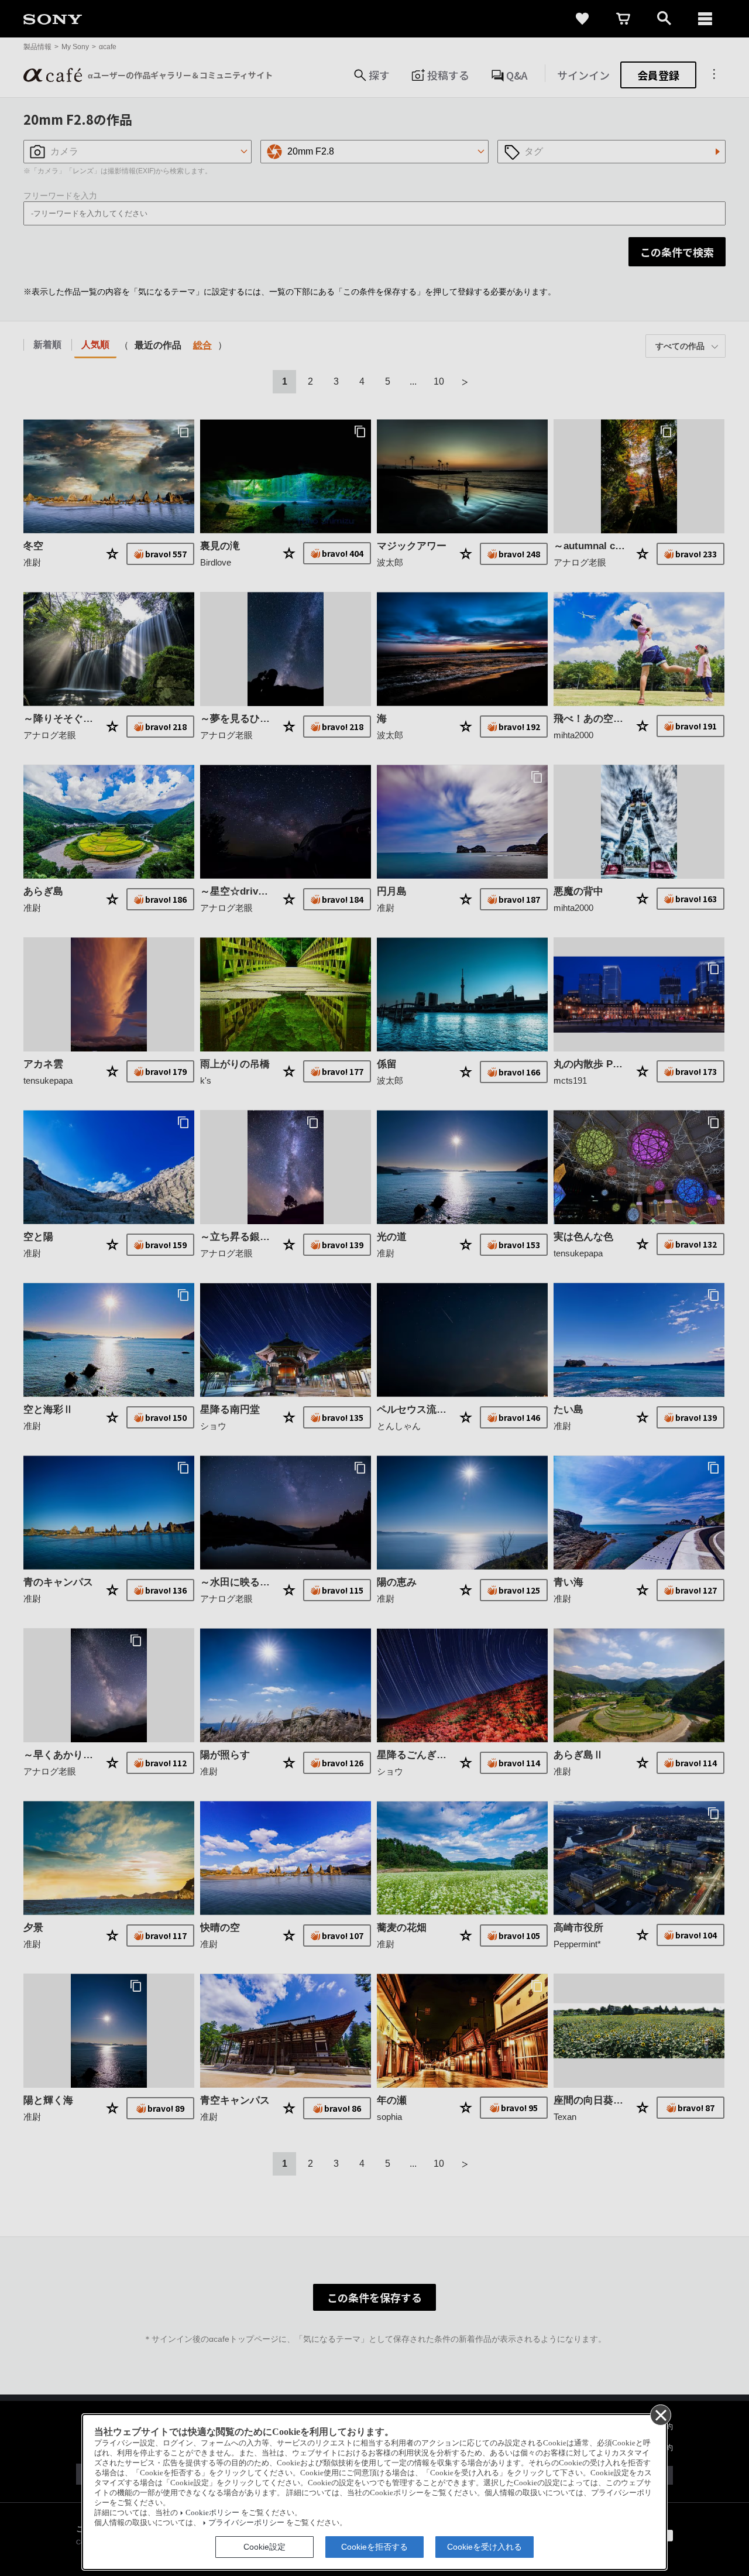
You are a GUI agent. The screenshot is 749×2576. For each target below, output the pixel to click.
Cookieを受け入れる (485, 2547)
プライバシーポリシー (246, 2523)
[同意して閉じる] (660, 2414)
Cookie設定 (264, 2547)
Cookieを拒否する (374, 2547)
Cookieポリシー (212, 2513)
